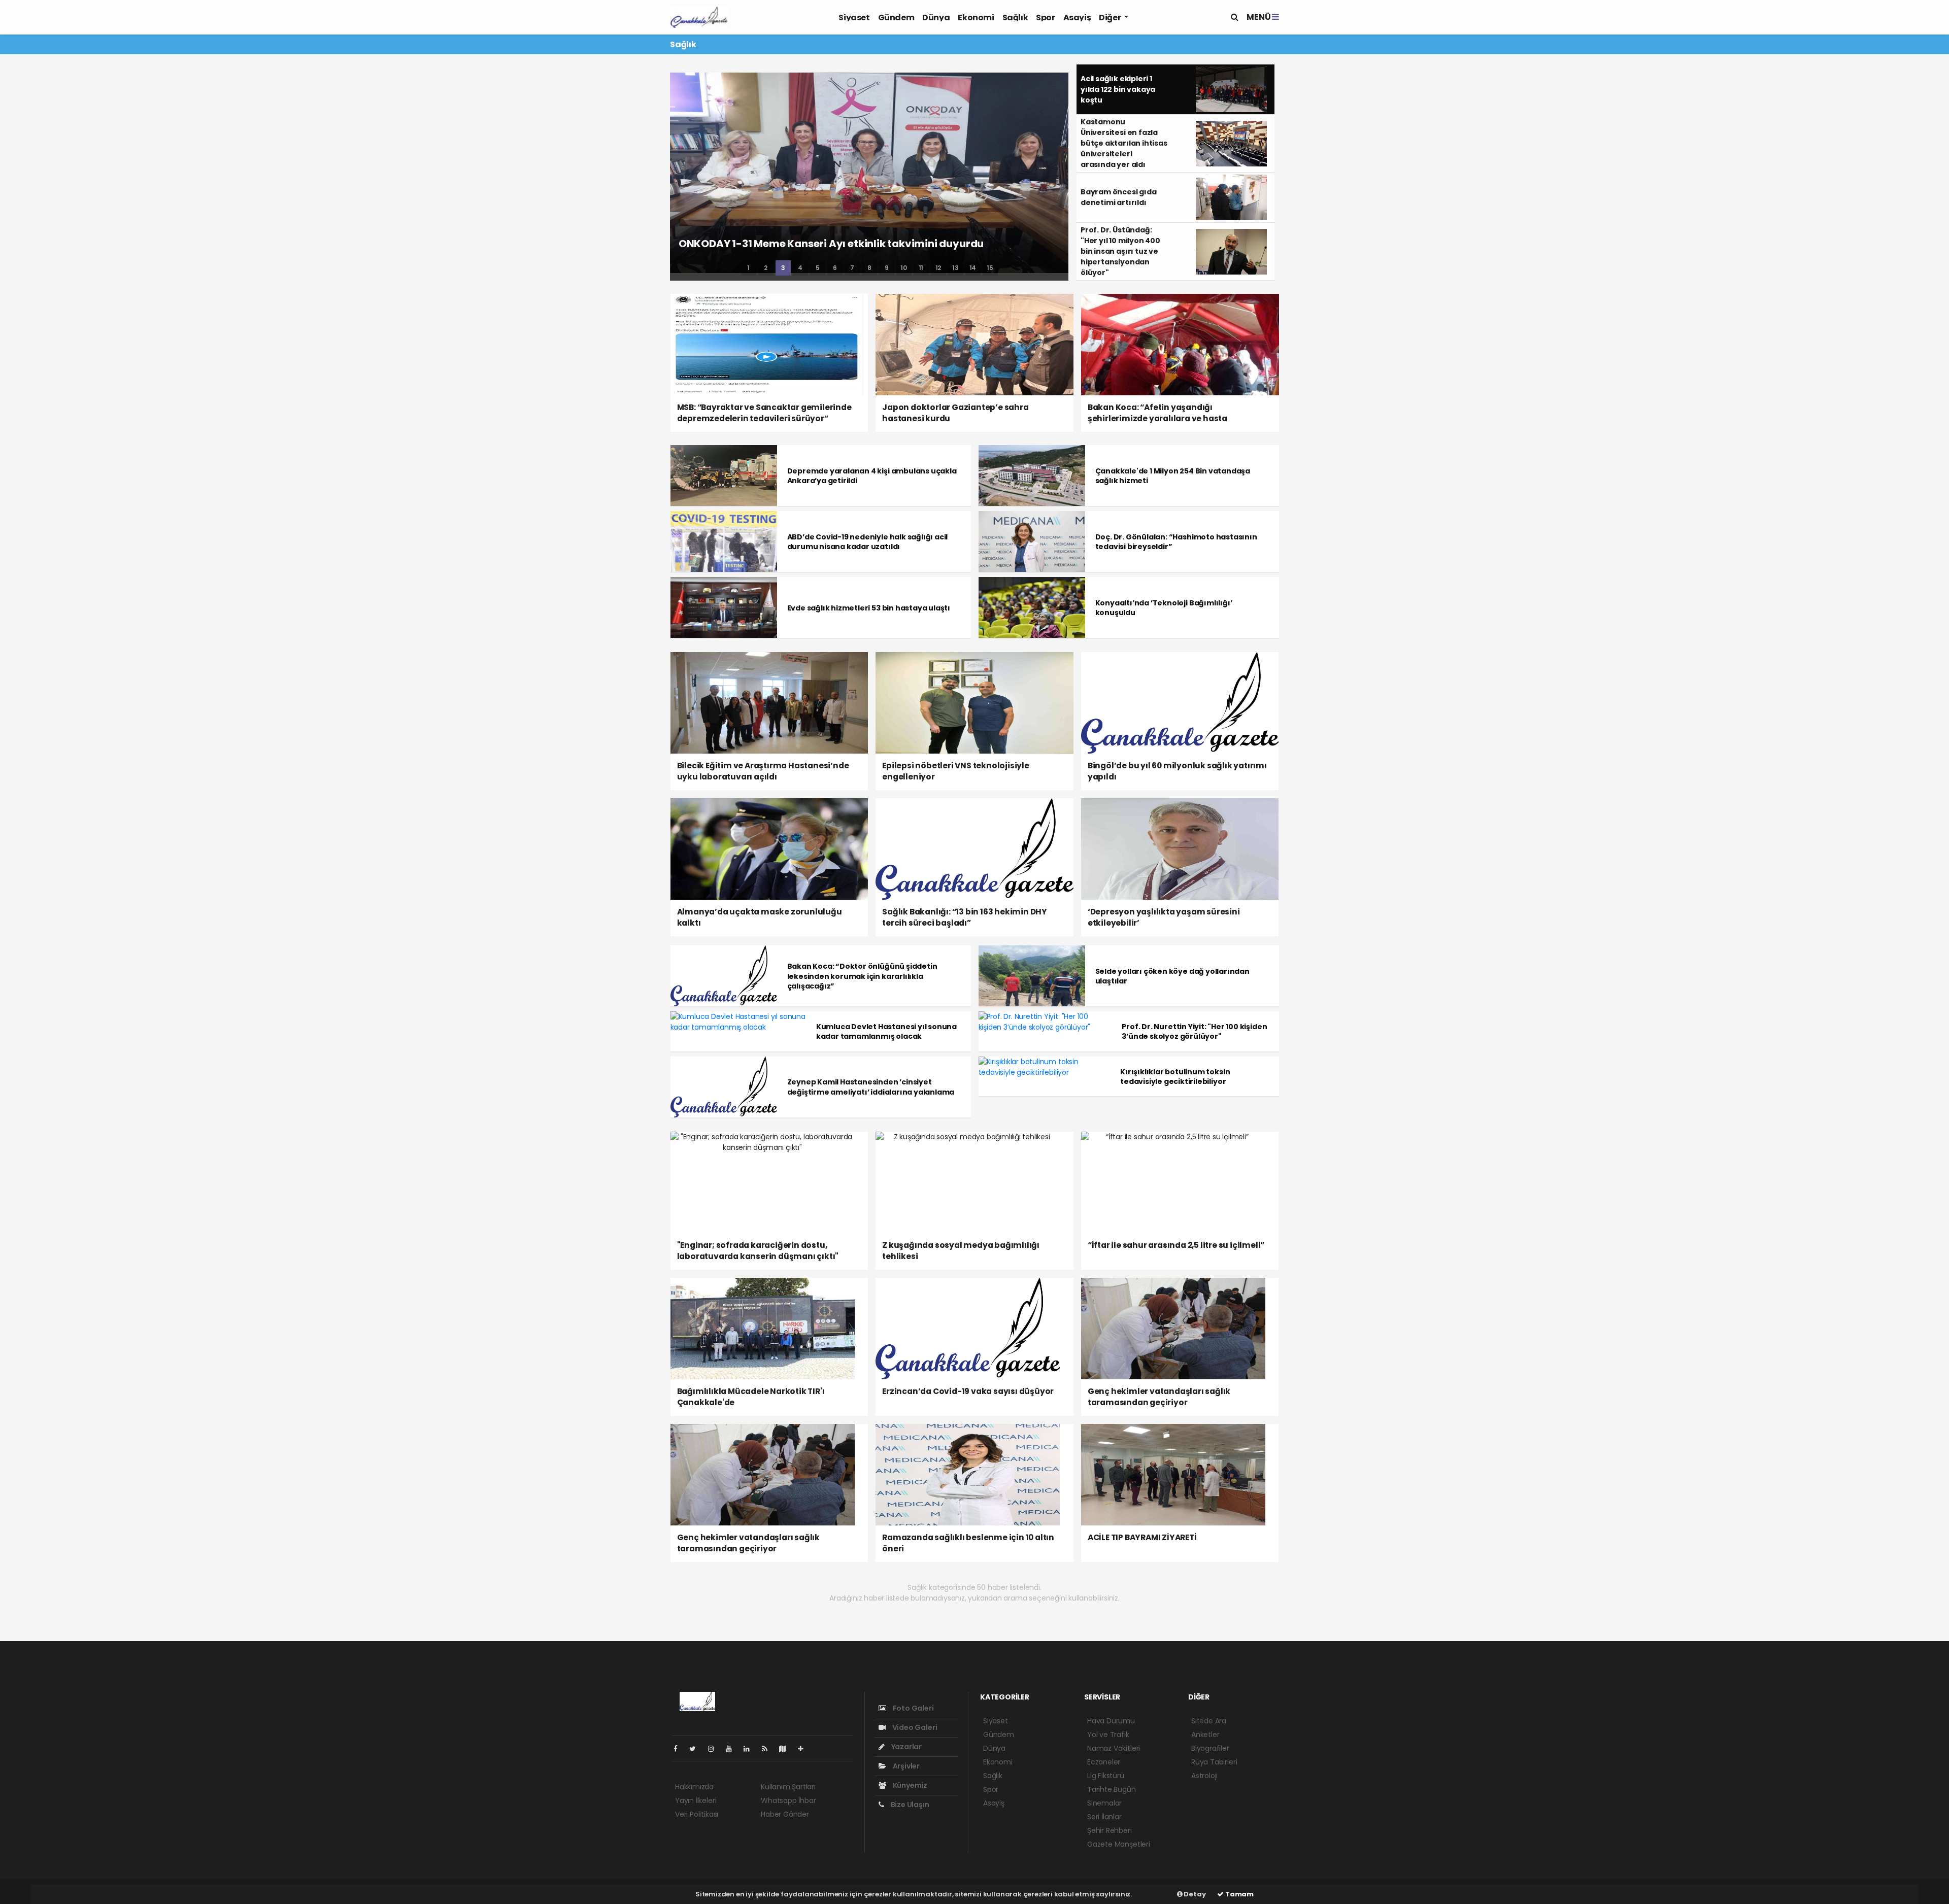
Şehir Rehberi (1110, 1830)
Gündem (896, 18)
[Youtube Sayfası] (733, 1749)
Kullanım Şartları (788, 1787)
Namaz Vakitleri (1114, 1748)
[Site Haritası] (787, 1749)
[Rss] (769, 1749)
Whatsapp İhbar (788, 1800)
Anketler (1205, 1735)
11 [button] (921, 268)
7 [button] (852, 268)
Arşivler (905, 1766)
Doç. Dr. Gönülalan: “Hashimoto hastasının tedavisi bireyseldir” (1176, 542)
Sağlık (1015, 18)
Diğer (1111, 18)
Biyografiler (1210, 1748)
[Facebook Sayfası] (680, 1749)
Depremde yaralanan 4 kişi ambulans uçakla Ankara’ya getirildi (872, 476)
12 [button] (938, 268)
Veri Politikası (697, 1814)
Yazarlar (906, 1747)
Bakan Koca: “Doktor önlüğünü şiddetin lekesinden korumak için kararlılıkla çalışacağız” (862, 976)
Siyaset (854, 18)
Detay (1194, 1894)
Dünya (936, 18)
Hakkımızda (694, 1787)
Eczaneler (1104, 1762)
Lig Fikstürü (1106, 1776)
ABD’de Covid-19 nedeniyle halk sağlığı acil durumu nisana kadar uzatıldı (868, 542)
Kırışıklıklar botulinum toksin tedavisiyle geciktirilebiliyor (1175, 1077)
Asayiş (1077, 18)
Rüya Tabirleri (1214, 1762)
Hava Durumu (1111, 1721)
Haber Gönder (785, 1814)
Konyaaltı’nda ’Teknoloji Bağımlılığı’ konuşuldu (1164, 608)
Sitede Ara (1209, 1721)
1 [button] (748, 268)
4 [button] (800, 268)
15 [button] (990, 268)
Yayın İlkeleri (696, 1800)
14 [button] (973, 268)
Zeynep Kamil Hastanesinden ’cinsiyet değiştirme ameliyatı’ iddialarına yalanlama (871, 1087)
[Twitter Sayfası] (697, 1749)
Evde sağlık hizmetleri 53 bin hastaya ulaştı (869, 608)
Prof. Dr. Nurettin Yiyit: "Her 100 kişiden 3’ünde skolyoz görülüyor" (1194, 1031)
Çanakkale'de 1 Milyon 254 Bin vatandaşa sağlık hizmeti (1173, 476)
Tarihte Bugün (1112, 1789)
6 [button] (835, 268)
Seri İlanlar (1104, 1817)
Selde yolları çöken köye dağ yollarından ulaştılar (1172, 976)
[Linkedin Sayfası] (751, 1749)
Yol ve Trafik (1108, 1735)
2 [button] (766, 268)
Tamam (1239, 1894)
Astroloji (1204, 1776)
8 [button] (869, 268)
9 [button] (887, 268)
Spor (1045, 18)
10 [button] (904, 268)
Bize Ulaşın (909, 1805)
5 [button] (818, 268)
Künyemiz (909, 1785)
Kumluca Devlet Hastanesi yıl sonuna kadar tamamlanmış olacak (886, 1031)
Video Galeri (914, 1727)
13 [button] (955, 268)
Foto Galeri (913, 1708)
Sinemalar (1104, 1803)
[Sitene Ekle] (805, 1749)
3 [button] (783, 268)
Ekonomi (976, 18)
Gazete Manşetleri (1119, 1844)
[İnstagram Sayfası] (715, 1749)
